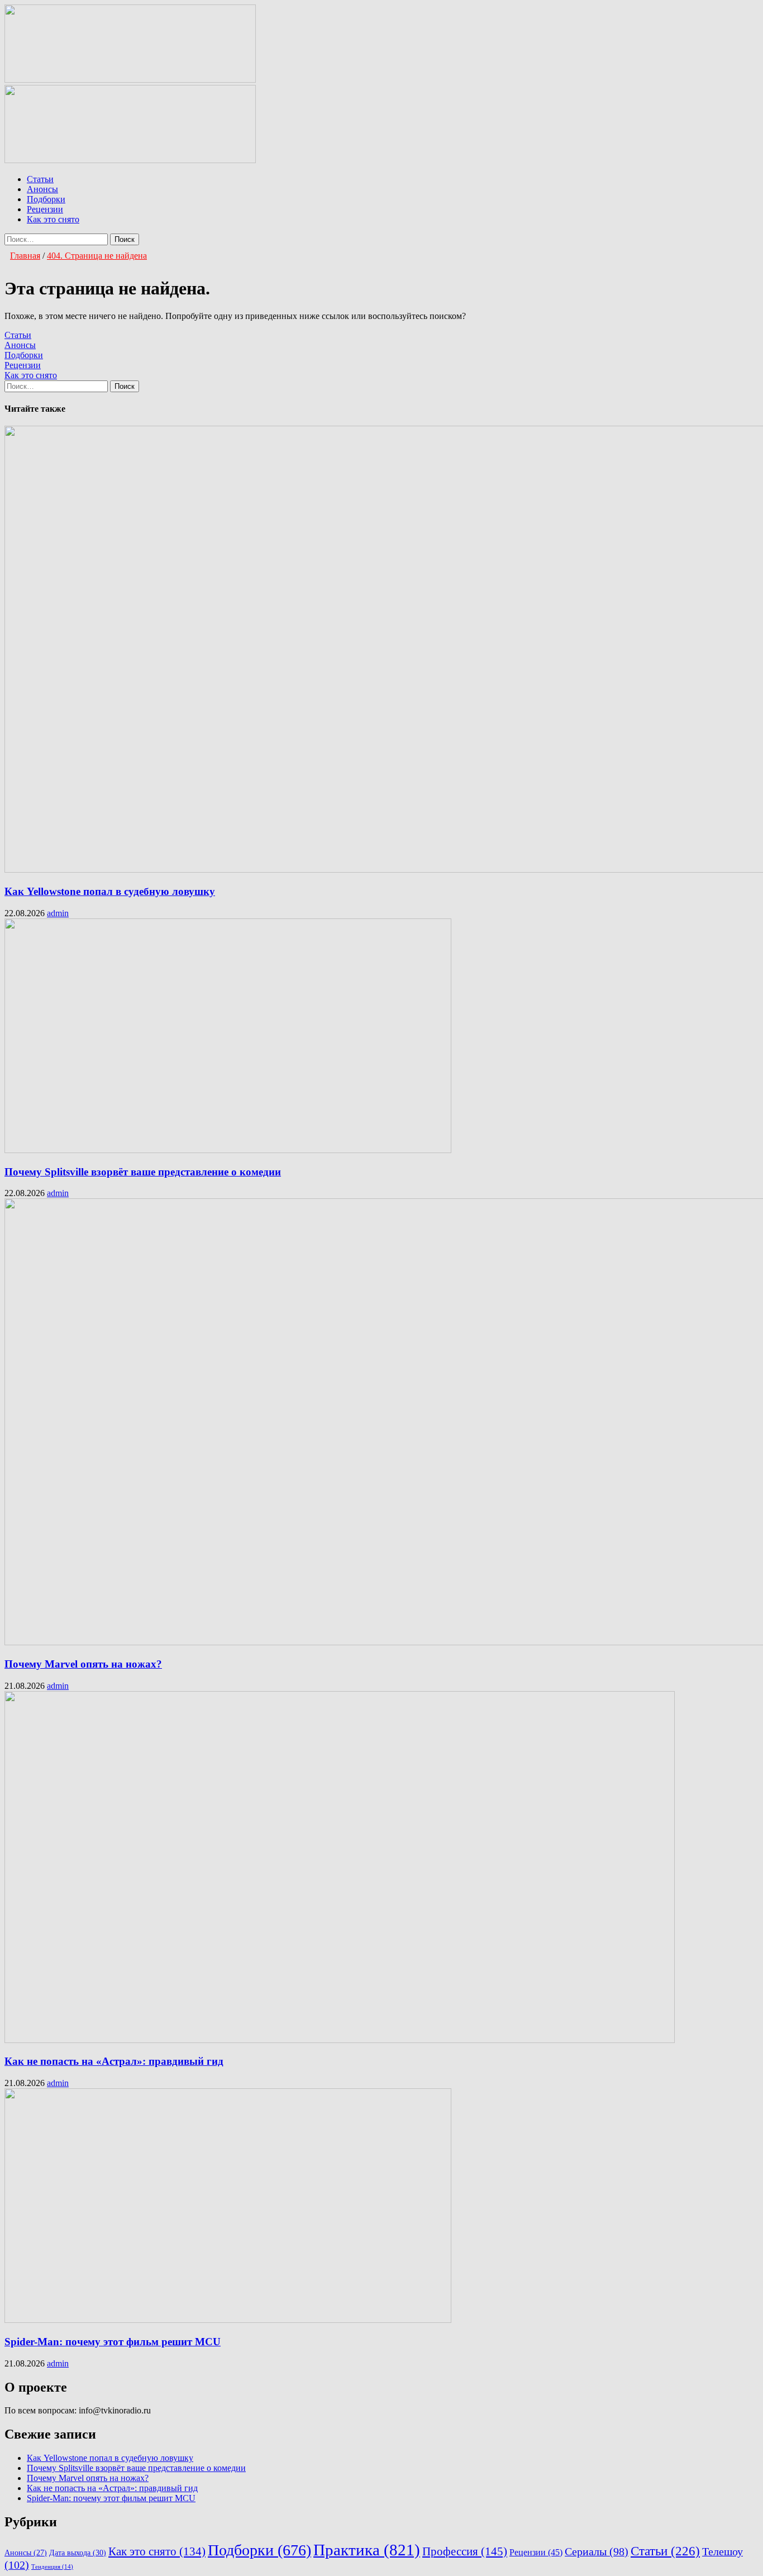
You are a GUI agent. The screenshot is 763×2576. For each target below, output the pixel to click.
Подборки (46, 199)
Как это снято (53, 219)
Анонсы (42, 189)
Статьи (40, 179)
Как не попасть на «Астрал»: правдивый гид (114, 2061)
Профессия (465, 2551)
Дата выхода (78, 2553)
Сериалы (597, 2552)
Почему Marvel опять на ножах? (83, 1664)
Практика (367, 2550)
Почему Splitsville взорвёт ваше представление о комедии (143, 1172)
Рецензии (45, 209)
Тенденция (52, 2567)
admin (58, 913)
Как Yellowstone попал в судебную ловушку (110, 891)
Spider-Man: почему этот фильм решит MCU (113, 2342)
